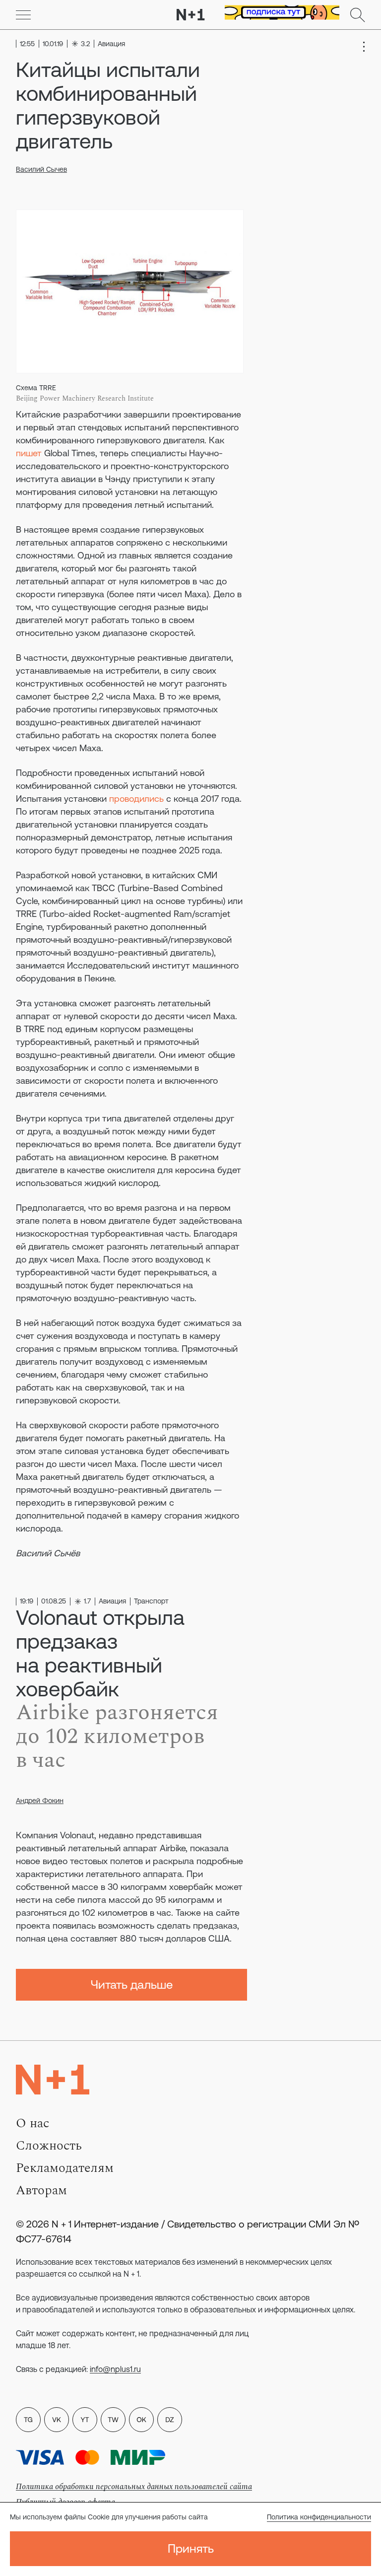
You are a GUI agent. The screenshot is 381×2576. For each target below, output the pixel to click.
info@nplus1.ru (115, 2369)
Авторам (41, 2190)
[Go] (23, 15)
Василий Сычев (41, 169)
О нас (32, 2123)
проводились (136, 799)
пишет (29, 453)
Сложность (49, 2146)
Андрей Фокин (40, 1801)
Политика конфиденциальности (319, 2517)
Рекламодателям (65, 2168)
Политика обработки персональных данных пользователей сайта (134, 2487)
